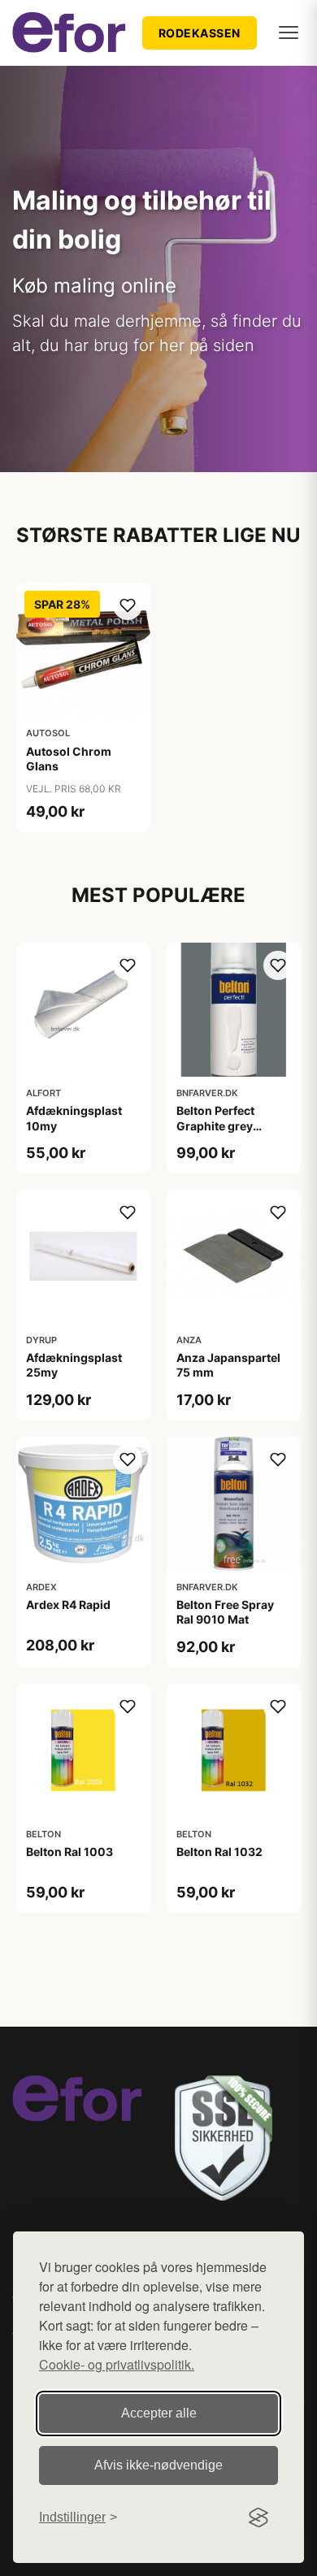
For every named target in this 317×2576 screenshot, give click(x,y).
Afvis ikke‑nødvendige (158, 2465)
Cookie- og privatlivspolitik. (117, 2364)
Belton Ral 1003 (69, 1852)
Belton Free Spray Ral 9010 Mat (225, 1612)
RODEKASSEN (200, 33)
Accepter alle (159, 2413)
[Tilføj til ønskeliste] (128, 605)
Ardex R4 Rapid (68, 1605)
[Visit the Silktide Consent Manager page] (258, 2517)
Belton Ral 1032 (219, 1852)
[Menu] (289, 33)
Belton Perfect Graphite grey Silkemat (215, 1125)
